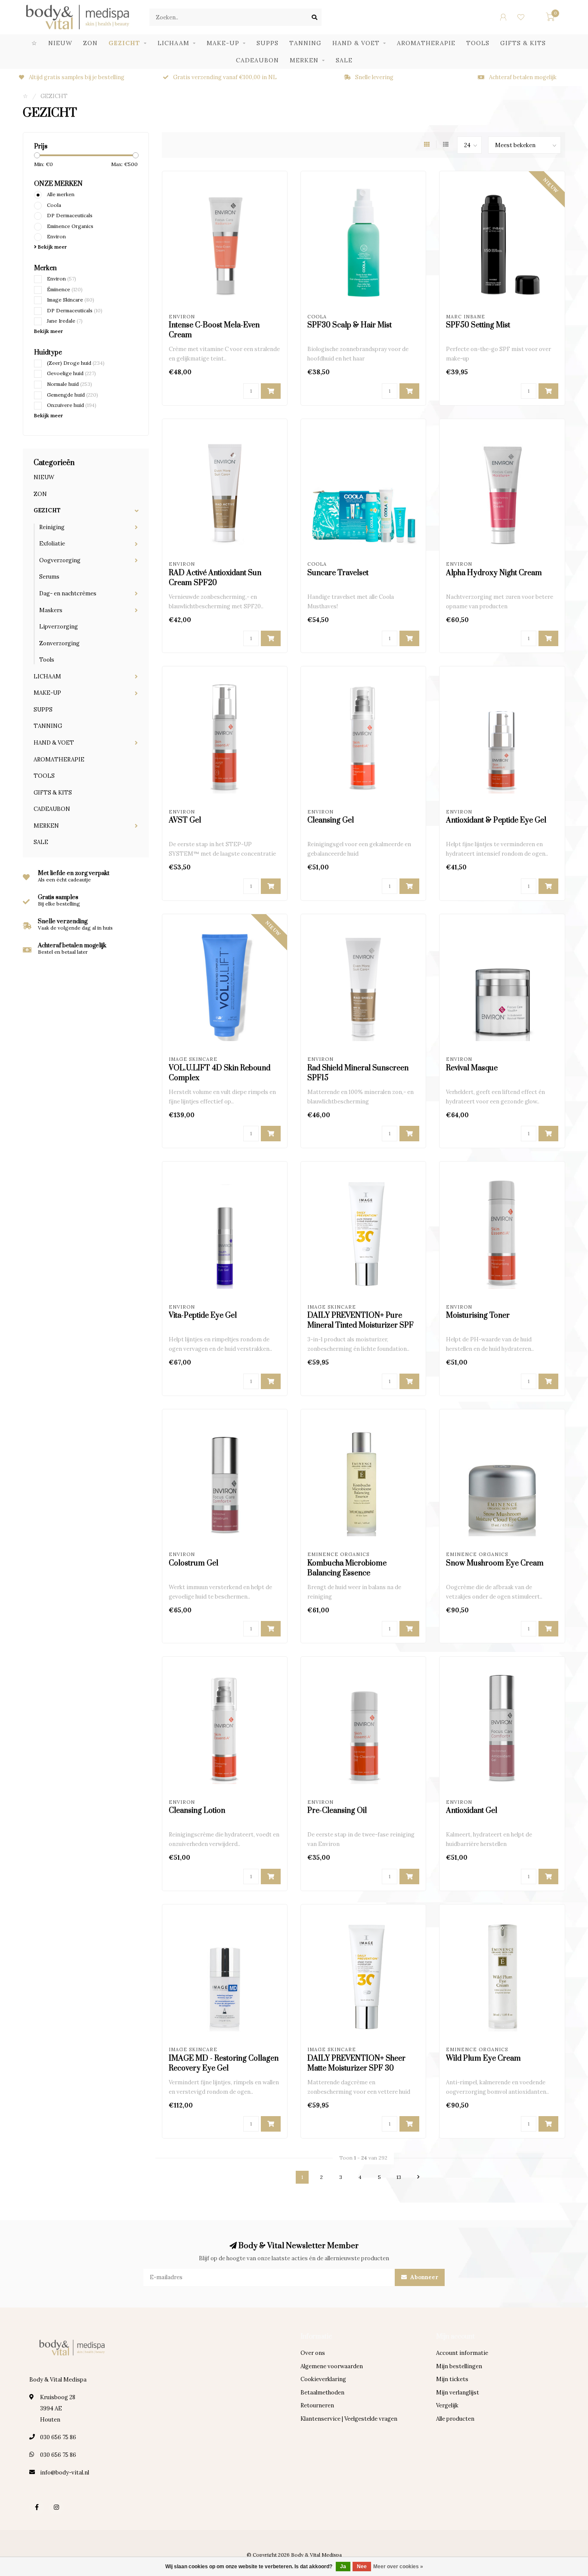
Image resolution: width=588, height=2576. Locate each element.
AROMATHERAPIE (426, 43)
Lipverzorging (59, 627)
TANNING (305, 43)
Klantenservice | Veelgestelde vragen (349, 2419)
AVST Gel (185, 820)
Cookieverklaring (323, 2379)
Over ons (313, 2353)
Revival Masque (472, 1068)
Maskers (51, 610)
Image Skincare (71, 300)
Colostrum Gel (193, 1563)
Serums (49, 577)
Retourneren (317, 2405)
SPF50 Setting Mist (478, 325)
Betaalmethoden (322, 2393)
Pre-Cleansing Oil (337, 1811)
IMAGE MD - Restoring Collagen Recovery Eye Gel (224, 2063)
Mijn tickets (452, 2379)
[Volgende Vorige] (418, 2177)
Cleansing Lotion (197, 1811)
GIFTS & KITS (523, 43)
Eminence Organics (70, 226)
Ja (343, 2567)
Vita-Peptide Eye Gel (203, 1316)
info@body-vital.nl (65, 2473)
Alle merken (61, 194)
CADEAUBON (257, 60)
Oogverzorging (60, 560)
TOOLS (478, 43)
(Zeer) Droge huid (76, 363)
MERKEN (304, 60)
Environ (56, 236)
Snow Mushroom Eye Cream (495, 1563)
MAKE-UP (223, 43)
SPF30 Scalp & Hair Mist (350, 325)
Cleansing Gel (331, 820)
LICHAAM (173, 43)
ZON (90, 43)
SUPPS (268, 43)
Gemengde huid (73, 395)
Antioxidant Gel (472, 1811)
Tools (47, 660)
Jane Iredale (65, 321)
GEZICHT (124, 43)
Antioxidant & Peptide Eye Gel (496, 820)
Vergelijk (447, 2405)
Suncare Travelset (338, 573)
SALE (344, 60)
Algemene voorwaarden (332, 2366)
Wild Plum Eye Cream (483, 2058)
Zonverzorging (59, 643)
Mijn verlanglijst (458, 2393)
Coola (54, 205)
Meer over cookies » (398, 2567)
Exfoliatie (52, 544)
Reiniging (52, 527)
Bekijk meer (52, 247)
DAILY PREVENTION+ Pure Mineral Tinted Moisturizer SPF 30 (361, 1325)
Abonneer (424, 2277)
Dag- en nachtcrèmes (68, 593)
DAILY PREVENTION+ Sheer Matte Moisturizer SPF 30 (356, 2063)
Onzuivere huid (72, 405)
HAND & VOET (356, 43)
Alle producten (455, 2419)
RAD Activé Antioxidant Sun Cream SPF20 (215, 578)
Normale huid (70, 384)
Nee (362, 2567)
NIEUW (60, 43)
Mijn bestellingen (459, 2366)
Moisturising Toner (478, 1316)
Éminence (65, 289)
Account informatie (462, 2353)
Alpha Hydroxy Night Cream (494, 573)
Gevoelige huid (71, 373)
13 (399, 2177)
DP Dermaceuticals (70, 215)
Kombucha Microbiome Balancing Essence (347, 1568)
